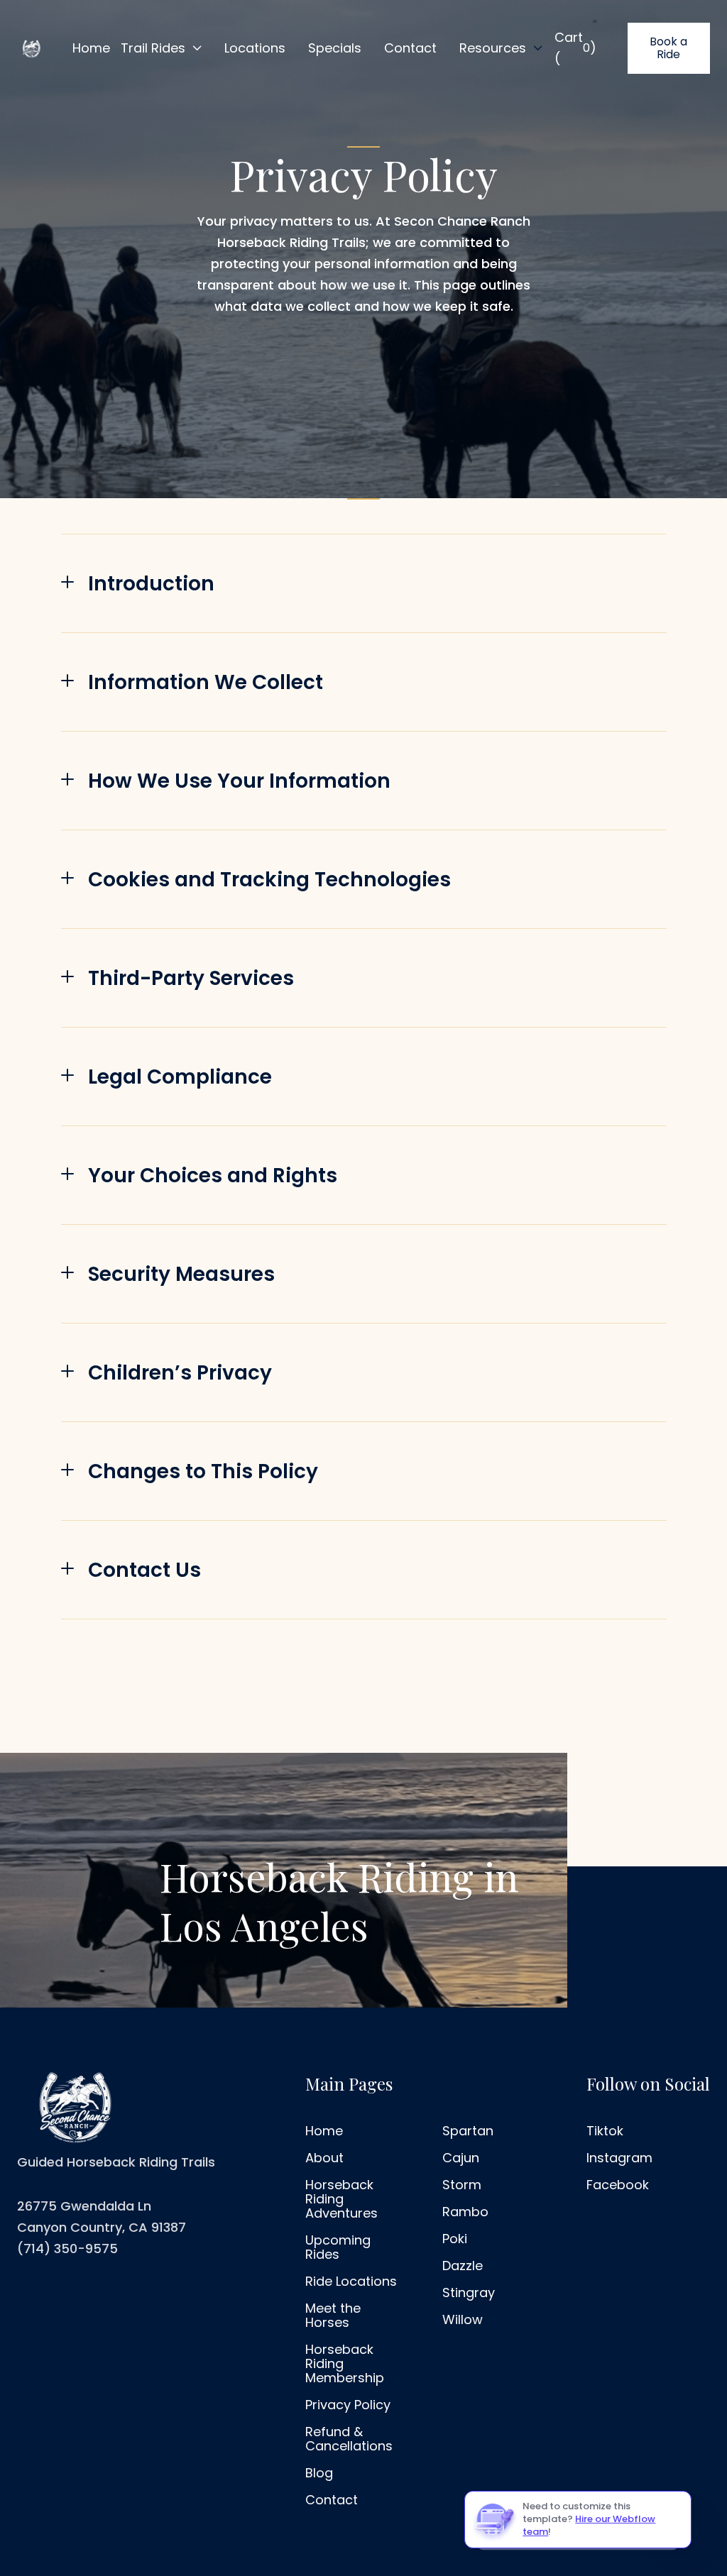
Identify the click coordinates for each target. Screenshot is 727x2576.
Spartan (468, 2131)
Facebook (618, 2185)
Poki (455, 2239)
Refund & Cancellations (349, 2439)
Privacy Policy (348, 2405)
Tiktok (605, 2131)
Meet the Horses (333, 2316)
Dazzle (463, 2266)
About (324, 2158)
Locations (255, 48)
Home (91, 48)
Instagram (619, 2158)
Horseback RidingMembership (345, 2364)
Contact (410, 48)
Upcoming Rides (338, 2247)
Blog (319, 2473)
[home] (31, 48)
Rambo (465, 2212)
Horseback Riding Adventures (341, 2199)
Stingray (469, 2293)
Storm (462, 2185)
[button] (162, 48)
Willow (463, 2320)
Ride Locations (351, 2281)
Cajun (461, 2158)
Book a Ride (668, 48)
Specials (335, 48)
